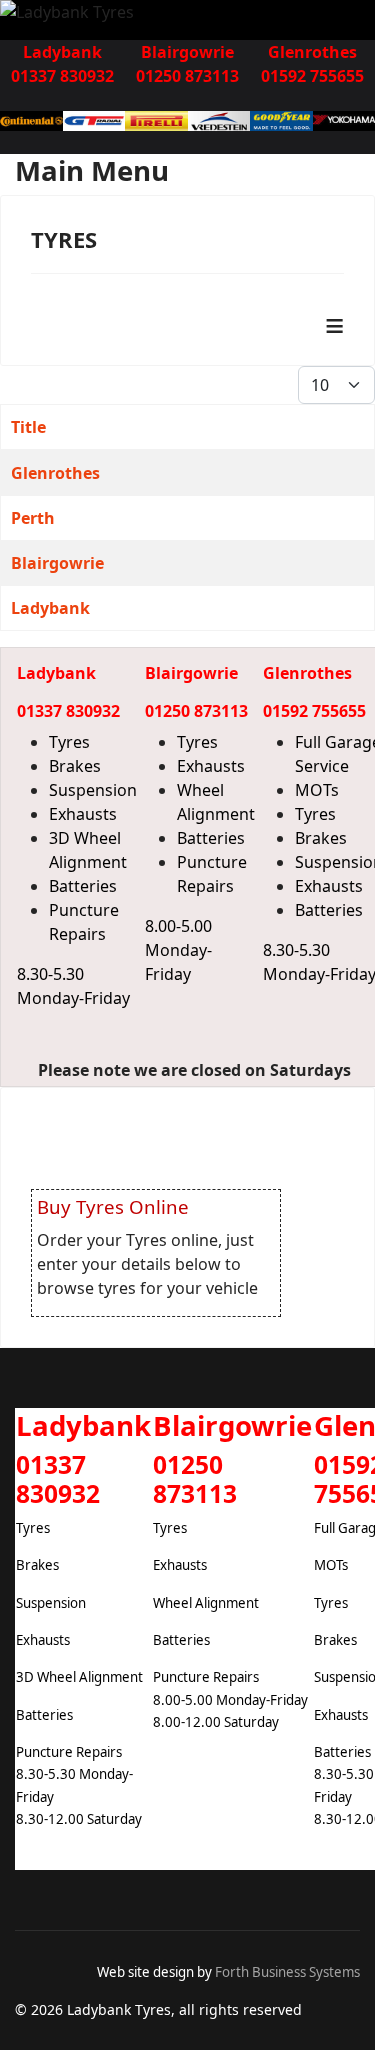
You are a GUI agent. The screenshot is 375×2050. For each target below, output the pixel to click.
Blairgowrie (57, 563)
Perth (33, 518)
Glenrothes (55, 473)
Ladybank (50, 608)
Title (28, 427)
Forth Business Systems (287, 1972)
